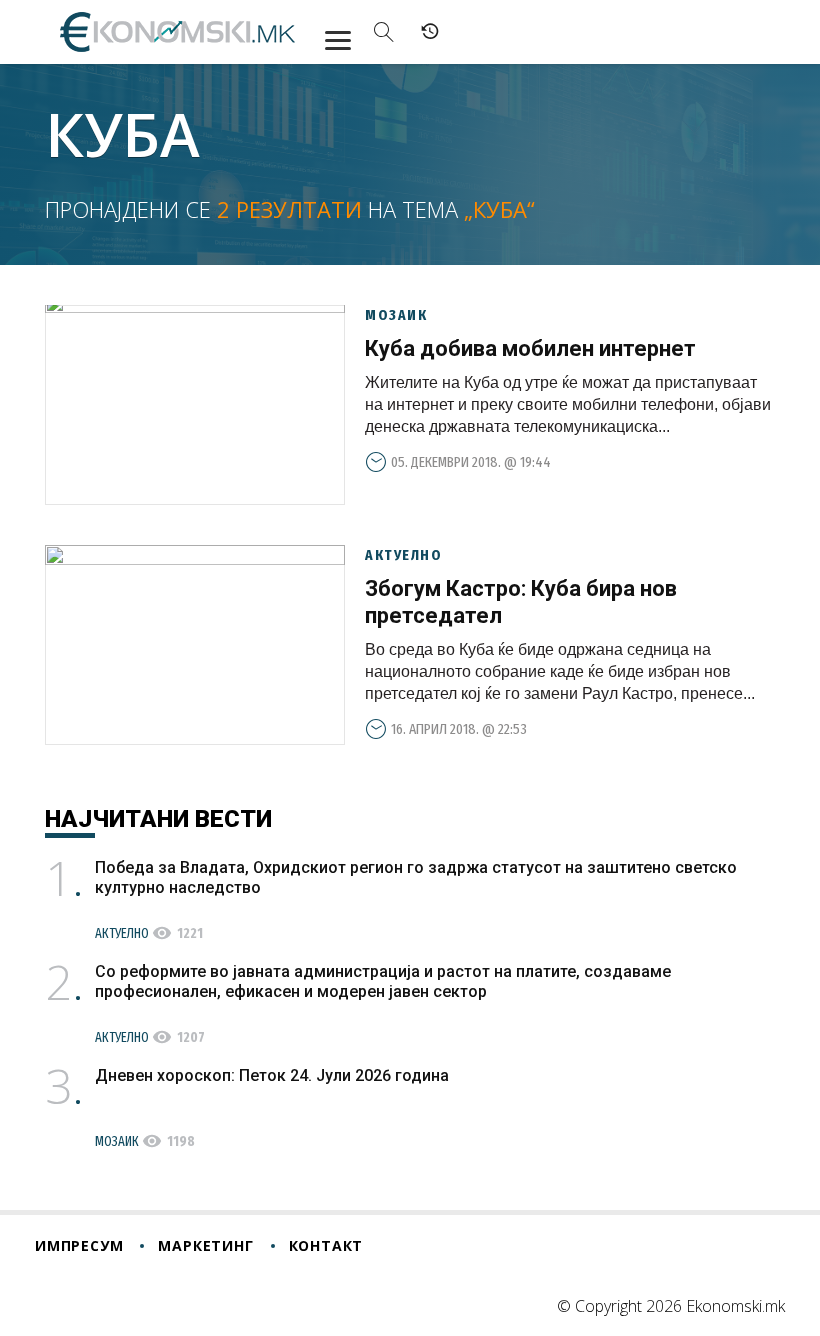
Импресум (79, 1245)
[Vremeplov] (430, 32)
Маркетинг (205, 1245)
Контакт (326, 1245)
